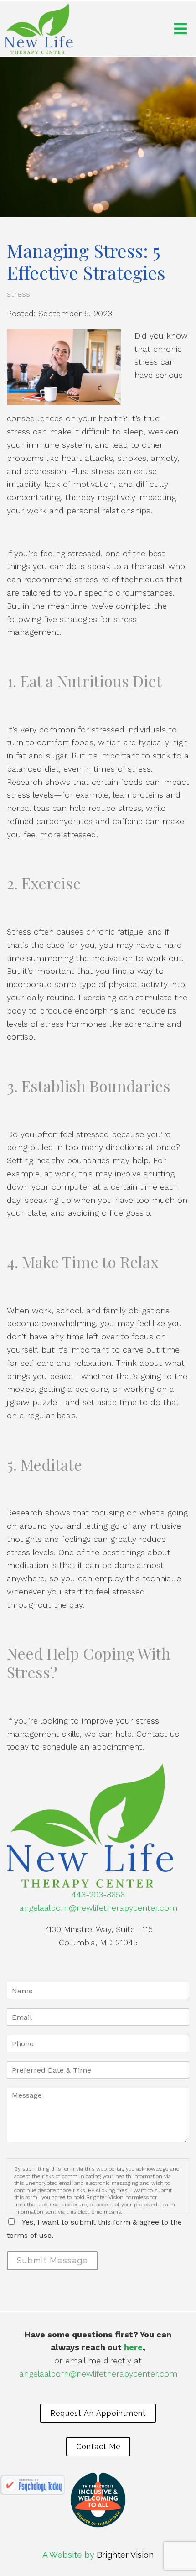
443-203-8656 (98, 1894)
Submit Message (52, 2260)
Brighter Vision (125, 2555)
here (133, 2347)
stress (18, 294)
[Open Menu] (181, 29)
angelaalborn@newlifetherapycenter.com (98, 1908)
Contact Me (98, 2447)
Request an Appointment (98, 2413)
